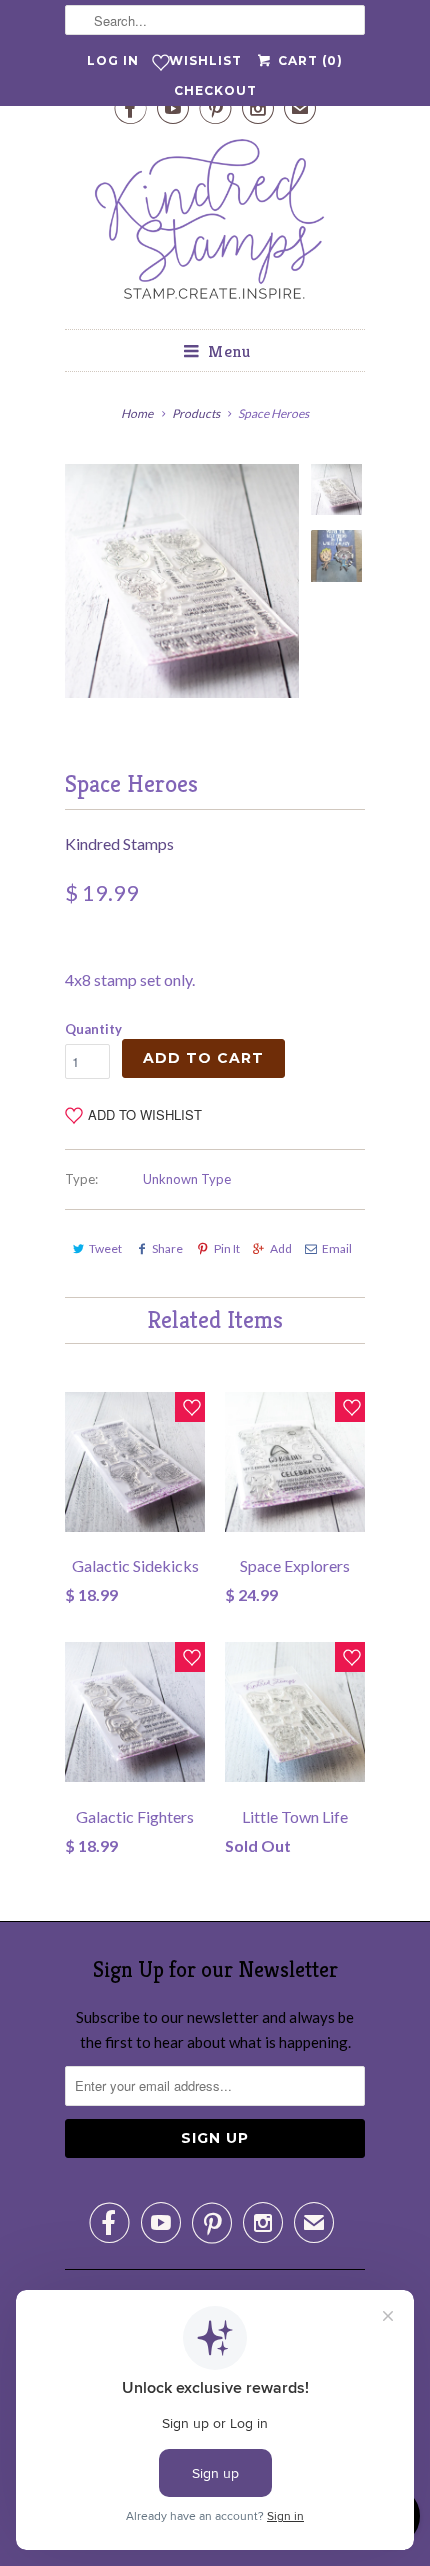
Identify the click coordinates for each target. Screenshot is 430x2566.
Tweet (105, 1248)
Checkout (215, 90)
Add (281, 1248)
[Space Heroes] (182, 581)
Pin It (226, 1248)
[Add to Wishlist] (190, 1407)
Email (337, 1248)
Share (167, 1248)
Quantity (93, 1029)
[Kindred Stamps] (215, 224)
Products (196, 413)
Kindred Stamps (119, 843)
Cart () (308, 60)
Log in (113, 60)
